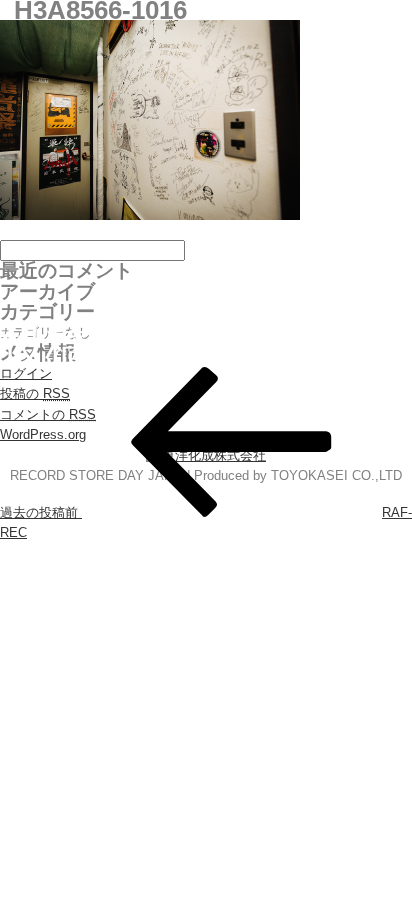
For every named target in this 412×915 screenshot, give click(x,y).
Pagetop (359, 862)
